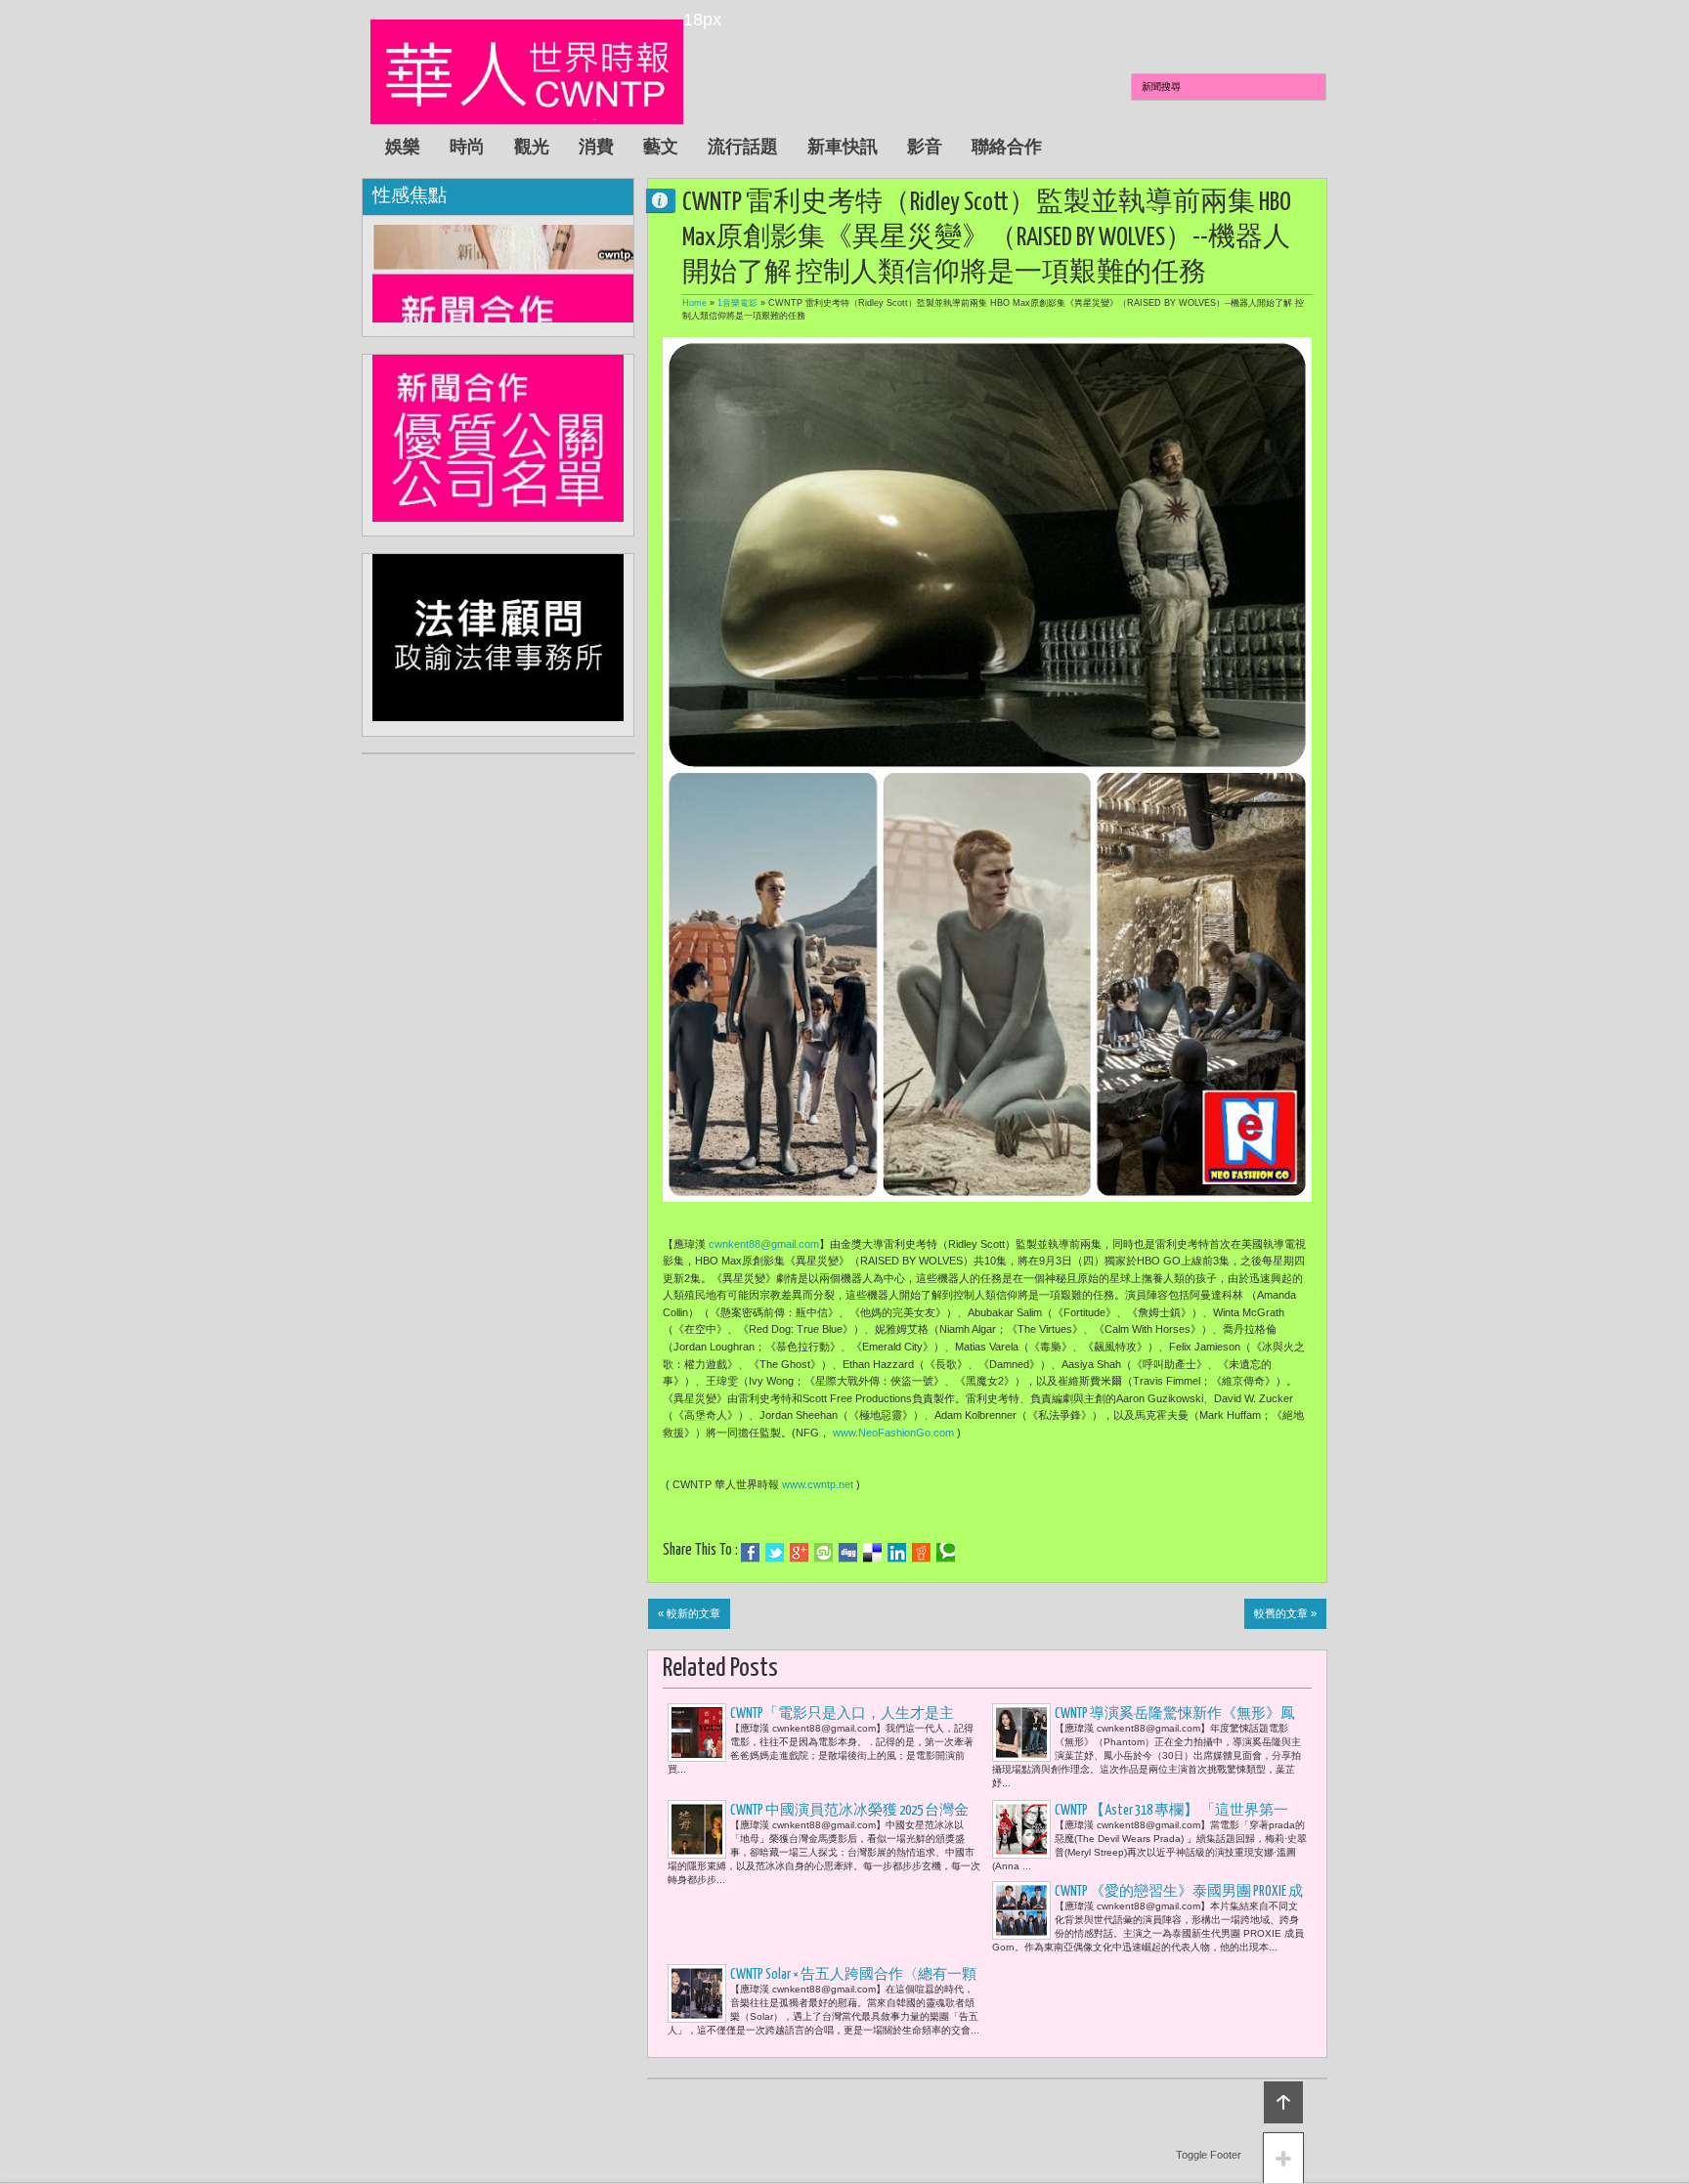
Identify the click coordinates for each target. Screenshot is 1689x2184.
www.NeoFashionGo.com (893, 1433)
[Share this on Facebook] (750, 1553)
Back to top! (1283, 2102)
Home (694, 303)
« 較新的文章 (689, 1613)
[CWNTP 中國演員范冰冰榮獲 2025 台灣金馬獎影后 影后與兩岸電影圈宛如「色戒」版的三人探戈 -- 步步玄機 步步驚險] (697, 1829)
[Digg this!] (848, 1553)
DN (669, 200)
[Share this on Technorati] (946, 1553)
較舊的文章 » (1285, 1613)
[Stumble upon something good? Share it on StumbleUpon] (823, 1553)
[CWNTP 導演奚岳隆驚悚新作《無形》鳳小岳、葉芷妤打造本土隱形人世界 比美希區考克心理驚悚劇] (1021, 1733)
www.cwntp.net (818, 1484)
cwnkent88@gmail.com (764, 1244)
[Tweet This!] (775, 1553)
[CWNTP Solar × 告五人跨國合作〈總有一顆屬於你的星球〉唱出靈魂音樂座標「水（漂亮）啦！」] (697, 1993)
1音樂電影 (737, 303)
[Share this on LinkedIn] (897, 1553)
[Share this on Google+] (799, 1553)
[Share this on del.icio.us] (872, 1553)
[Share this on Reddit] (921, 1553)
